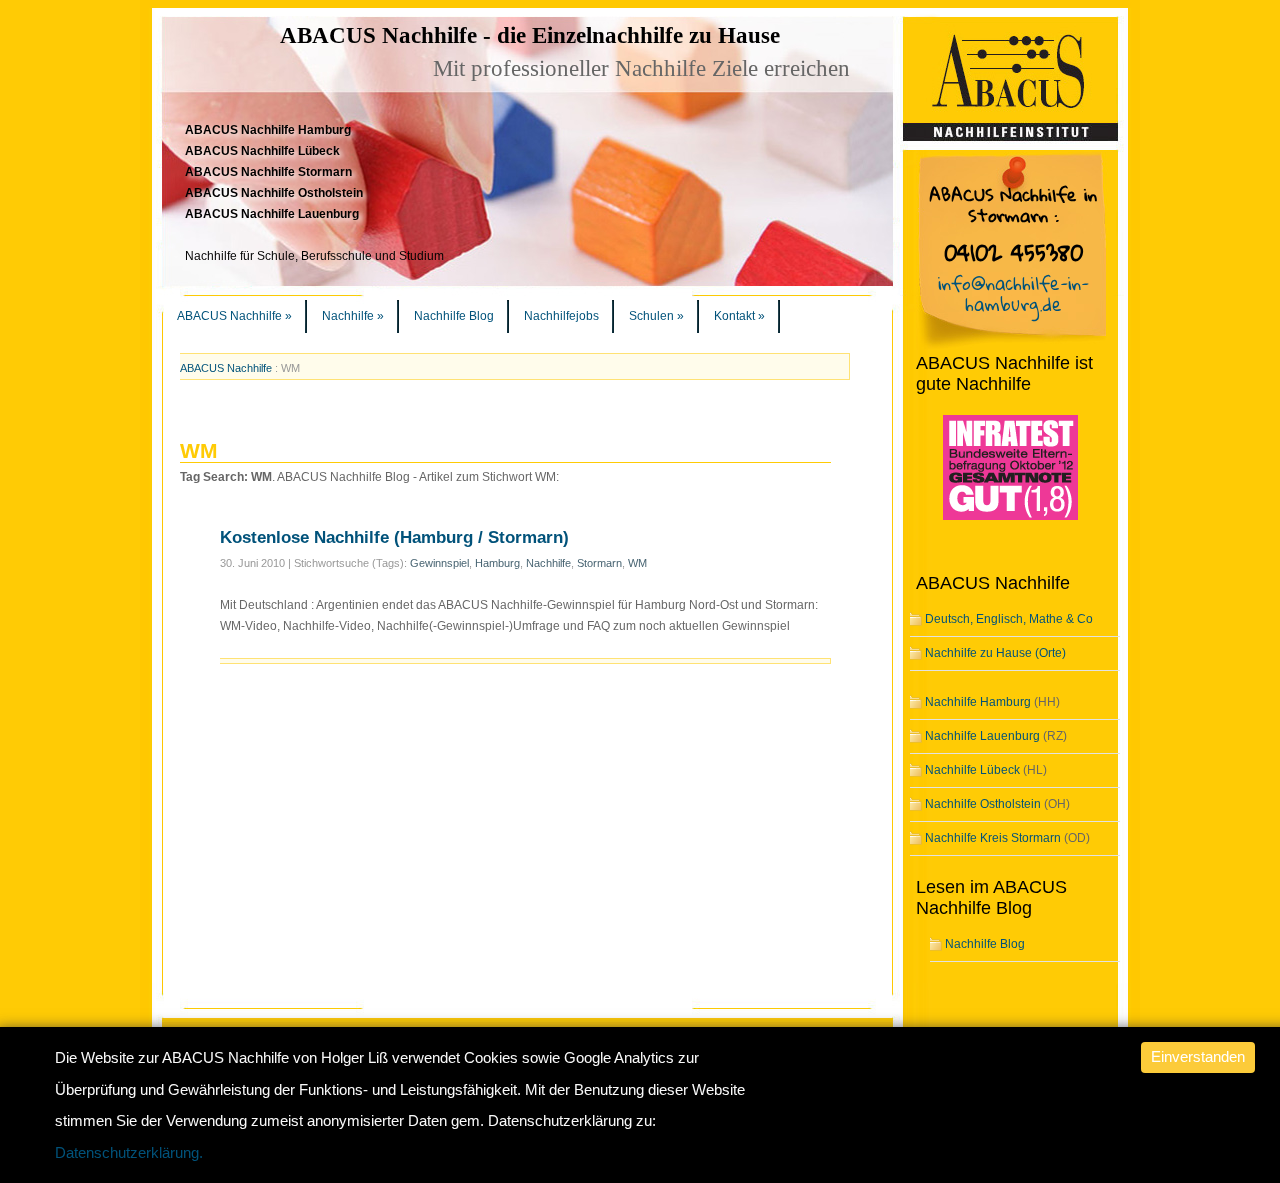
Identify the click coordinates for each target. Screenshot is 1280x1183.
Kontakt (739, 316)
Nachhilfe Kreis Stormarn (993, 838)
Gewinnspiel (439, 563)
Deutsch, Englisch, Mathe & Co (1009, 619)
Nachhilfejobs (561, 316)
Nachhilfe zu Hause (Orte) (995, 653)
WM (637, 563)
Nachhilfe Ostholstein (983, 804)
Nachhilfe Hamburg (978, 702)
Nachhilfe (353, 316)
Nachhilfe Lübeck (972, 770)
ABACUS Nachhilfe (234, 316)
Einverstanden (1198, 1056)
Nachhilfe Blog (454, 316)
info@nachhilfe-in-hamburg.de (1013, 293)
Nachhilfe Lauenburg (982, 736)
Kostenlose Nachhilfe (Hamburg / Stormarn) (394, 537)
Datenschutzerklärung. (129, 1152)
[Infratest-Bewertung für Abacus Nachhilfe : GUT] (996, 521)
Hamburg (497, 563)
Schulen (656, 316)
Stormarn (599, 563)
